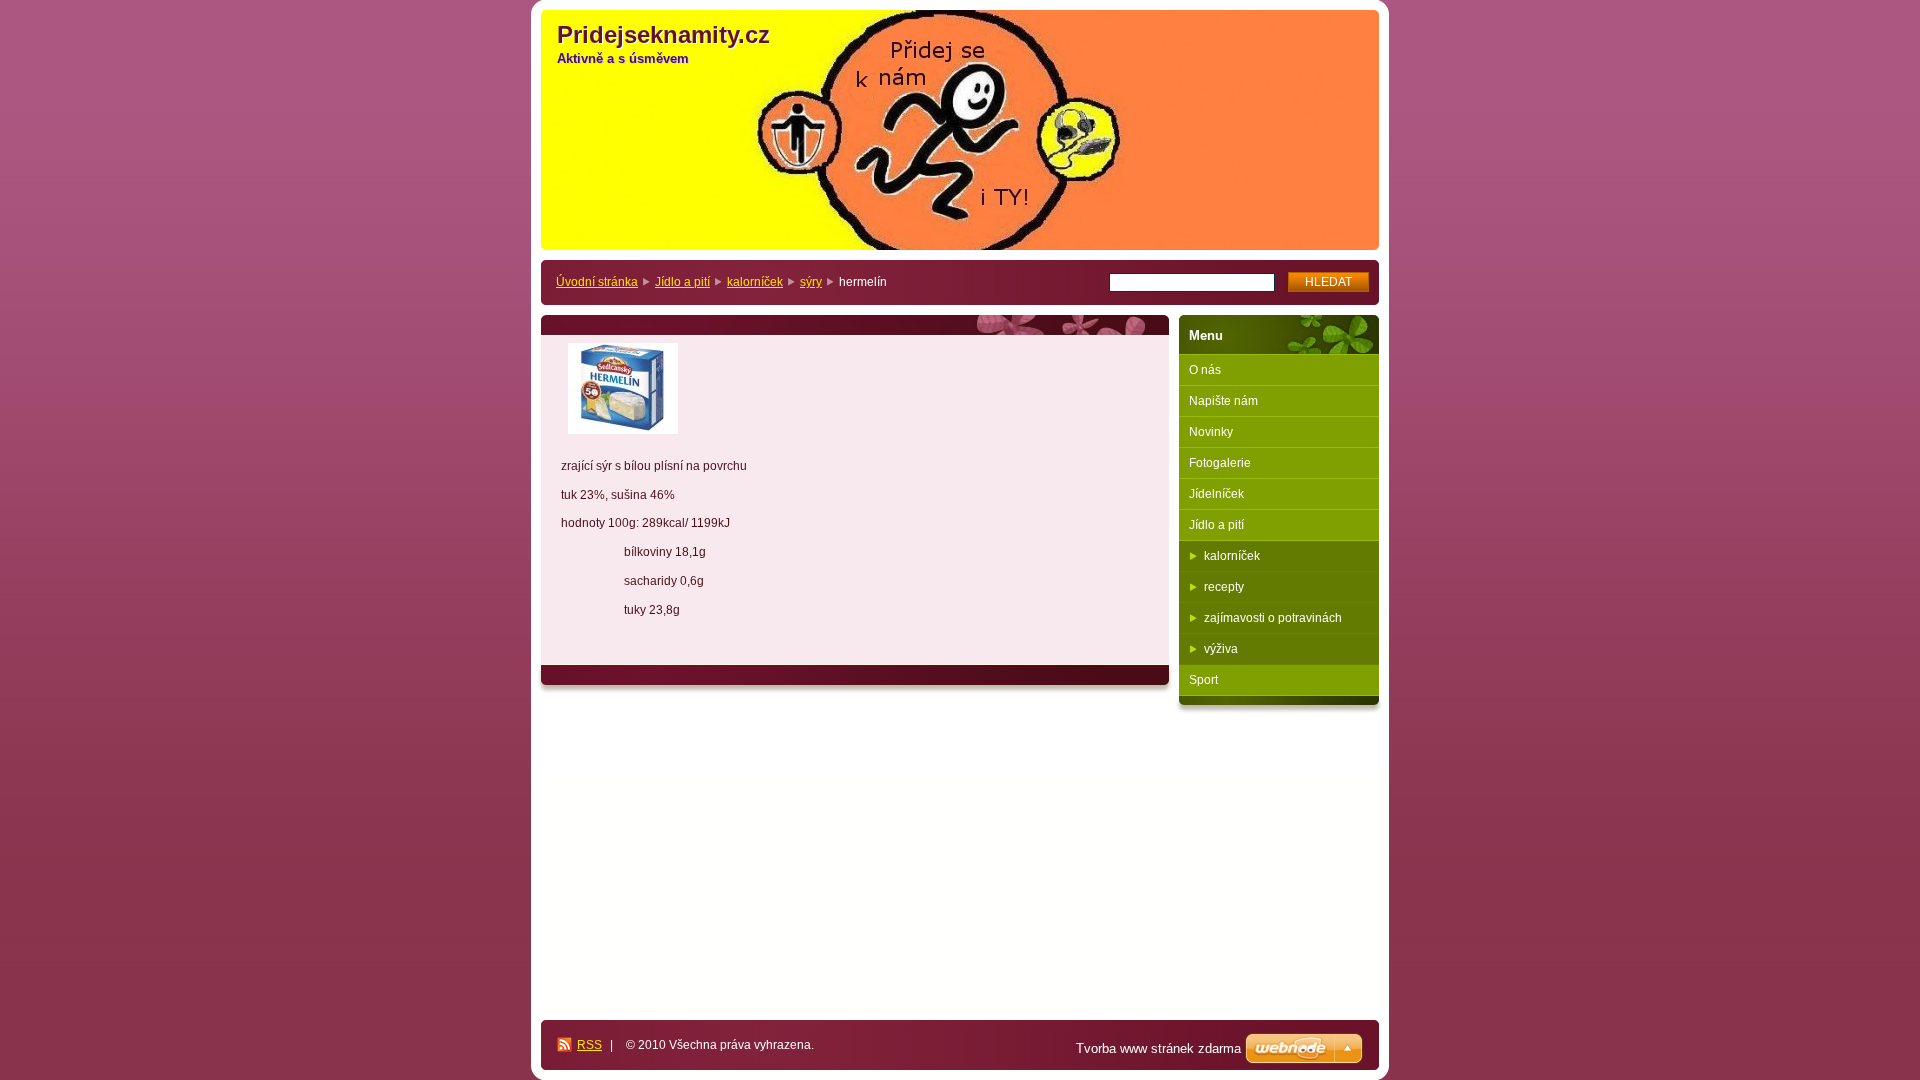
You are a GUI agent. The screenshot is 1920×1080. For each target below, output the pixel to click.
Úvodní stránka (597, 282)
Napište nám (1223, 401)
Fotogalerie (1220, 463)
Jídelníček (1216, 494)
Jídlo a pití (682, 282)
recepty (1224, 587)
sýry (811, 282)
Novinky (1211, 432)
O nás (1205, 370)
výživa (1221, 649)
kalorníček (755, 282)
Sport (1203, 680)
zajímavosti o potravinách (1273, 618)
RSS (589, 1045)
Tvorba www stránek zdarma (1158, 1048)
